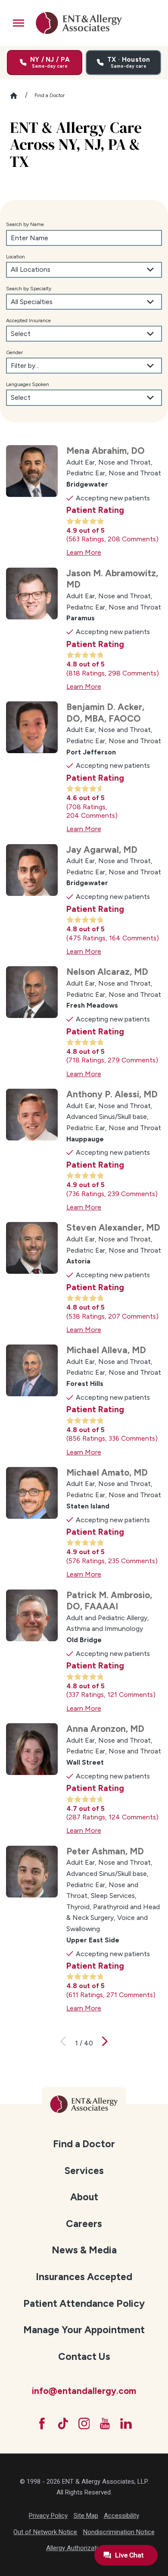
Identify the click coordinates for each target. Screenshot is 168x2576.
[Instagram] (84, 2424)
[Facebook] (42, 2424)
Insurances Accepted (84, 2277)
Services (84, 2171)
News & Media (84, 2250)
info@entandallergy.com (84, 2391)
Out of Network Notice (45, 2532)
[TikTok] (63, 2424)
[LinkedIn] (126, 2424)
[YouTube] (105, 2424)
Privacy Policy (48, 2516)
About (84, 2197)
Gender (14, 352)
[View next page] (105, 2043)
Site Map (86, 2516)
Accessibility (121, 2516)
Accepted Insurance (28, 320)
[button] (19, 23)
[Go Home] (17, 96)
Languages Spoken (28, 384)
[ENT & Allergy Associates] (79, 23)
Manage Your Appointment (84, 2330)
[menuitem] (84, 2143)
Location (16, 257)
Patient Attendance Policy (84, 2303)
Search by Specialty (29, 289)
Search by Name (25, 224)
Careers (84, 2224)
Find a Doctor (84, 2144)
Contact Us (84, 2356)
